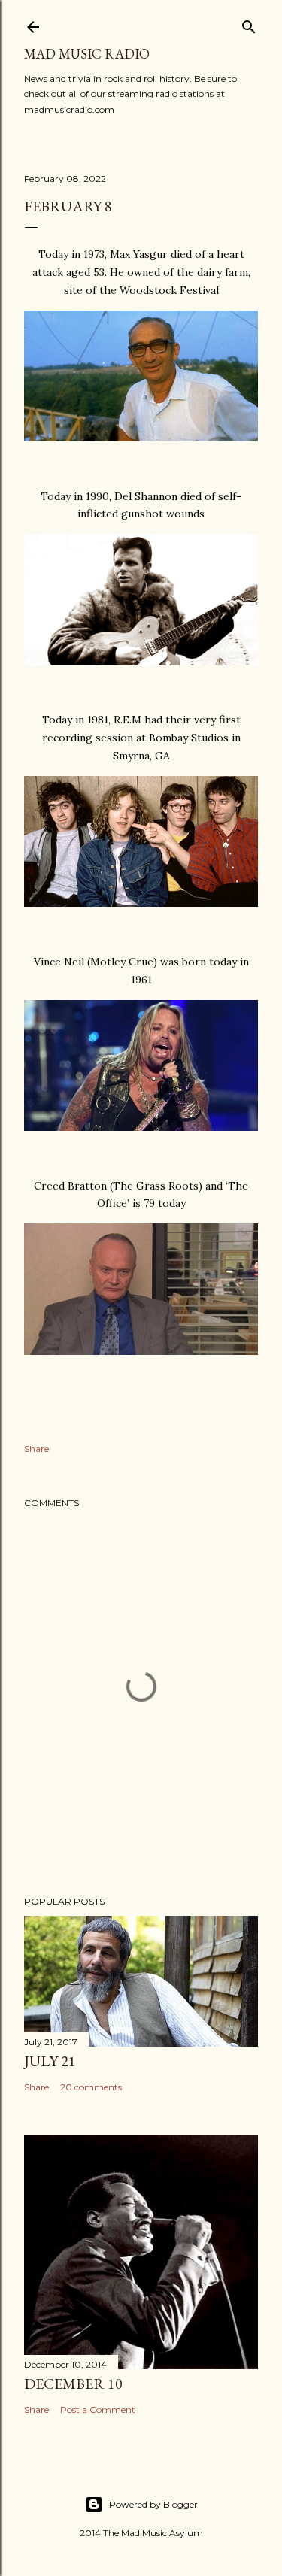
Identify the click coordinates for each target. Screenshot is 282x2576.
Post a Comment (98, 2409)
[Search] (249, 24)
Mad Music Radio (87, 54)
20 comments (91, 2087)
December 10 (73, 2384)
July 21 (50, 2061)
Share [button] (36, 1449)
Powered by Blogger (153, 2504)
